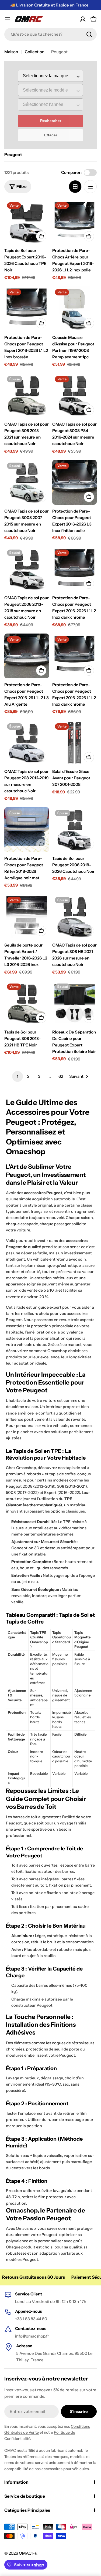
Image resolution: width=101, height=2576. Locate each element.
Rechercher (51, 121)
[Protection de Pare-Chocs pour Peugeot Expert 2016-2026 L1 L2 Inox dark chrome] (75, 569)
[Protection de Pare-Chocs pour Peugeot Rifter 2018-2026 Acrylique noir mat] (27, 830)
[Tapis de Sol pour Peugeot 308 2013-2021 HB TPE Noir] (27, 1003)
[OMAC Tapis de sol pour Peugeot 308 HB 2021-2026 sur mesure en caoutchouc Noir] (75, 917)
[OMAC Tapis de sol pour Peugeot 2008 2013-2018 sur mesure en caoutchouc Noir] (27, 569)
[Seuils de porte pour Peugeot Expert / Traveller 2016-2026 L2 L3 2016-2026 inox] (27, 917)
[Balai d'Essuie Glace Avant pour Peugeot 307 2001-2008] (75, 743)
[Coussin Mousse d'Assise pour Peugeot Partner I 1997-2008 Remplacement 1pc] (75, 309)
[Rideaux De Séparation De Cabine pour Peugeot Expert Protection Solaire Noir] (75, 1003)
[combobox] (50, 34)
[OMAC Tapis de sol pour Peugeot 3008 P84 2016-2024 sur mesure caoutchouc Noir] (75, 396)
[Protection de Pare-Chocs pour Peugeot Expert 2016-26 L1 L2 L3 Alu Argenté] (27, 656)
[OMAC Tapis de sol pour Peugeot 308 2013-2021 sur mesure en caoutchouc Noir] (27, 396)
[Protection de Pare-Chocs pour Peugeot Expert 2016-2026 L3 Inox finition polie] (75, 482)
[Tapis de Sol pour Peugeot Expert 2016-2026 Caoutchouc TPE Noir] (27, 222)
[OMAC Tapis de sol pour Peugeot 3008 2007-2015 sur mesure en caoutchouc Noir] (27, 482)
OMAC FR (28, 2553)
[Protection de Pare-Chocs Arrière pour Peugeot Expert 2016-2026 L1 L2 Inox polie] (75, 222)
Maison (11, 52)
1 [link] (18, 1076)
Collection (35, 52)
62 (61, 1076)
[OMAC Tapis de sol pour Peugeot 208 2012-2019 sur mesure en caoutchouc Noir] (27, 743)
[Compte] (83, 19)
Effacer (51, 135)
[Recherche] (89, 34)
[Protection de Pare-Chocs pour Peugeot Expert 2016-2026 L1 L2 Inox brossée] (27, 309)
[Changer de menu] (8, 19)
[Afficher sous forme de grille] (75, 187)
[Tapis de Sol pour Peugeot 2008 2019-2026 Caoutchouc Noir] (75, 830)
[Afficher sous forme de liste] (90, 187)
